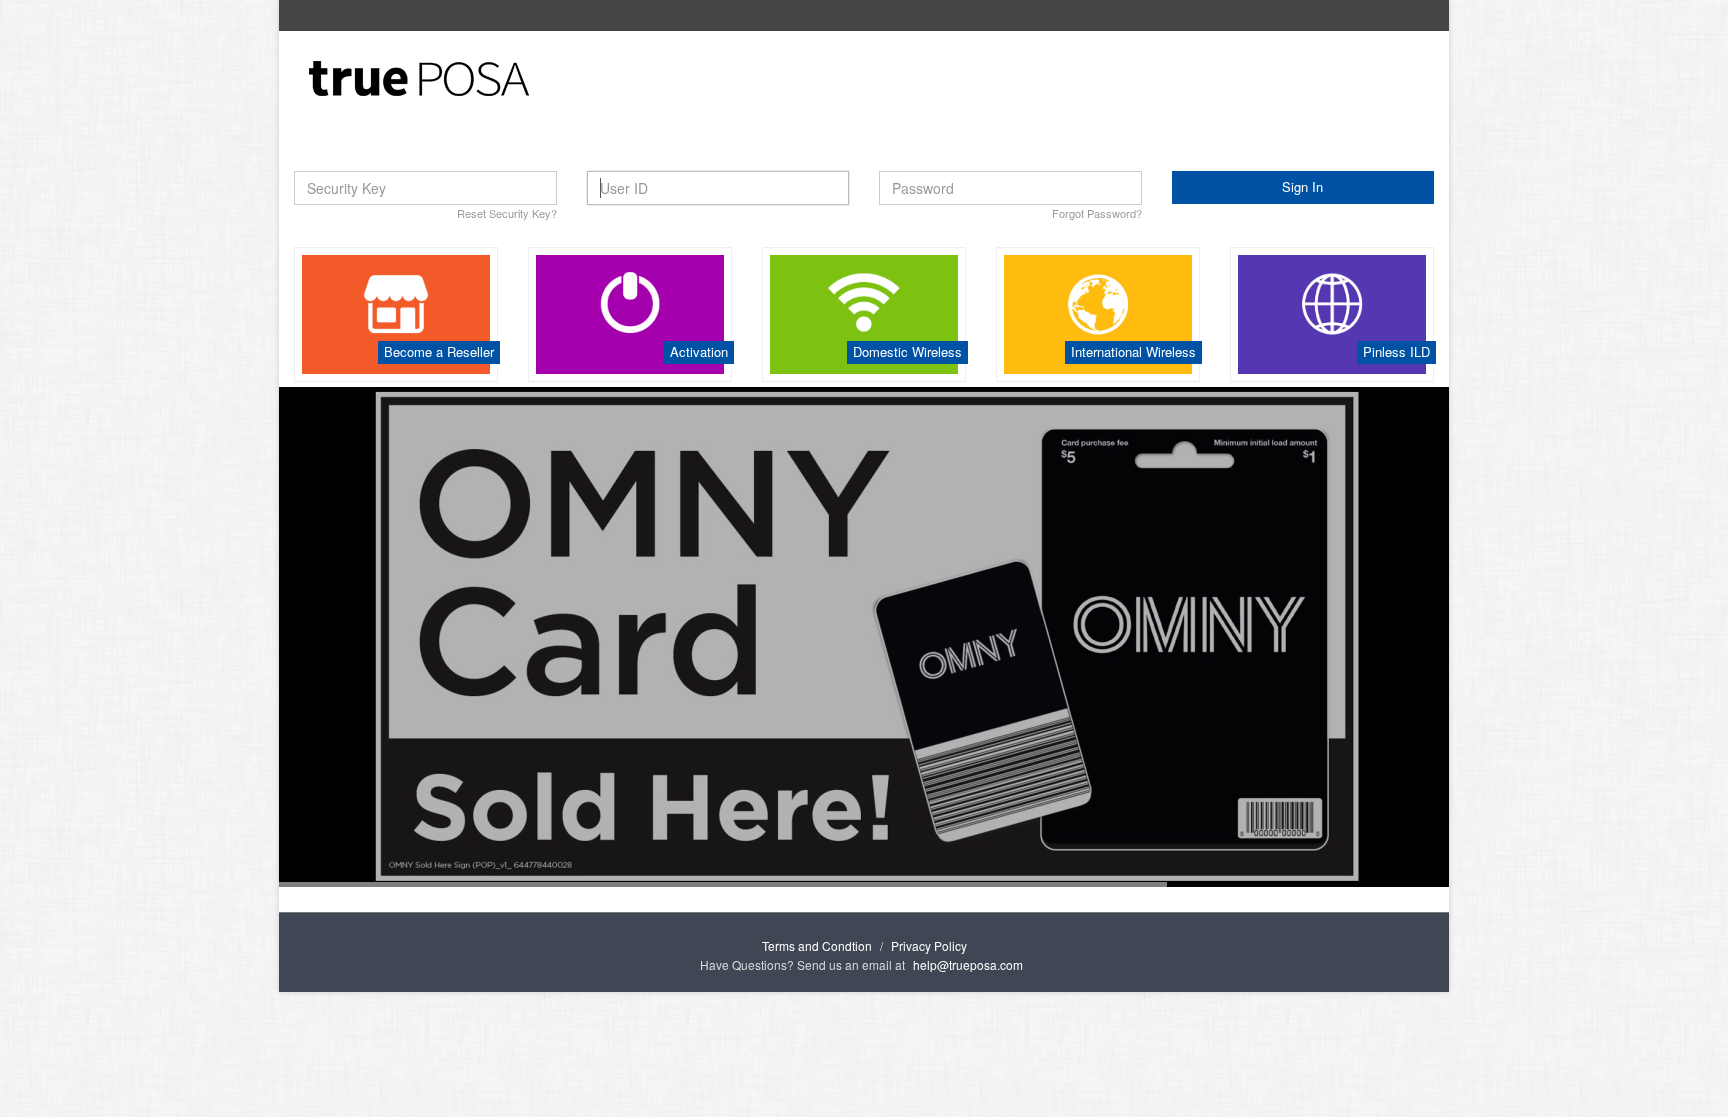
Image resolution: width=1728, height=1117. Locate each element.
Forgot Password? (1097, 213)
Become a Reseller (439, 351)
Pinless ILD (1396, 351)
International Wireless (1133, 351)
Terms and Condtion (817, 945)
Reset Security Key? (507, 213)
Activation (699, 351)
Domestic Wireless (907, 351)
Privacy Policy (929, 945)
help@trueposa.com (968, 964)
